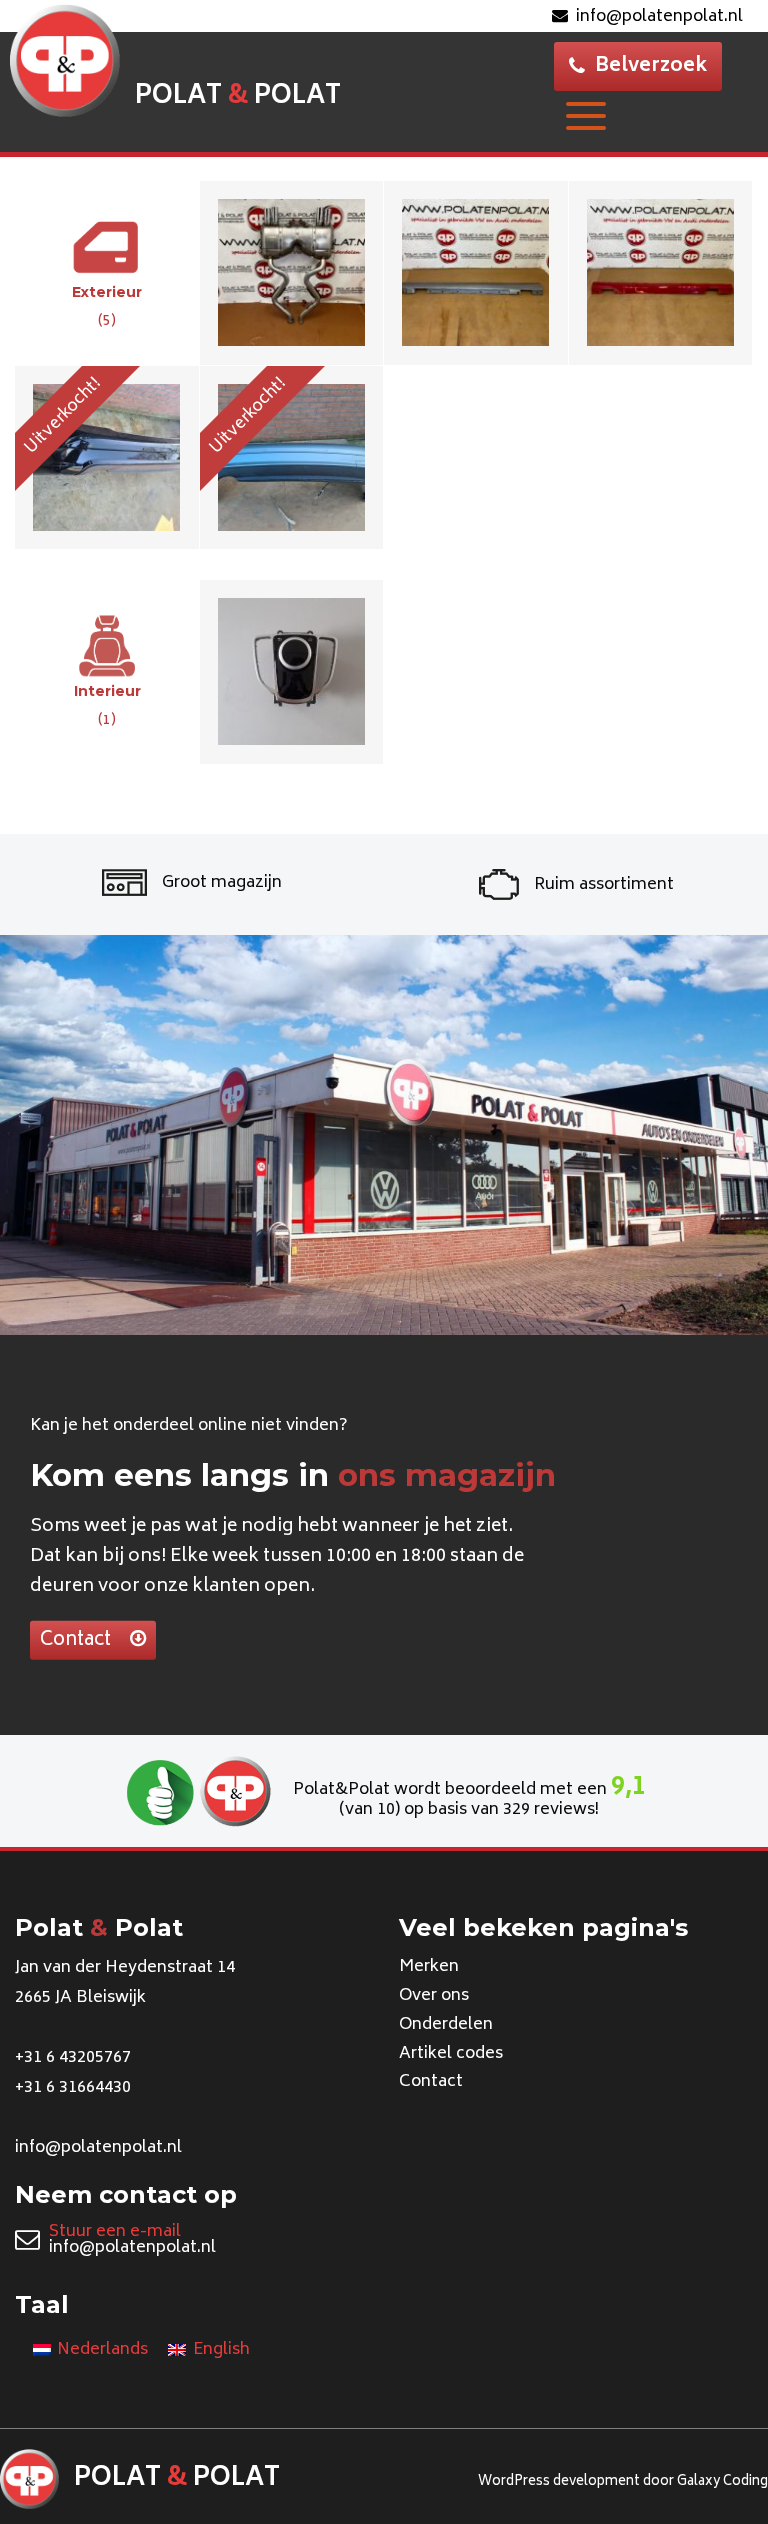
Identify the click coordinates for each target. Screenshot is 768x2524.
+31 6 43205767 (73, 2058)
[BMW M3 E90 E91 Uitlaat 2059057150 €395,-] (292, 272)
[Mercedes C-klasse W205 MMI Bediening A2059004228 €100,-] (292, 671)
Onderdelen (446, 2025)
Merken (429, 1967)
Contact (77, 1640)
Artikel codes (451, 2054)
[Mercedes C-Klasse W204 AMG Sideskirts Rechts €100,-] (661, 272)
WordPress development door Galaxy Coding (623, 2482)
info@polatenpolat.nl (659, 17)
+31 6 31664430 (73, 2088)
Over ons (434, 1996)
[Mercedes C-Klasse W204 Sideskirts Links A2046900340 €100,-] (476, 272)
